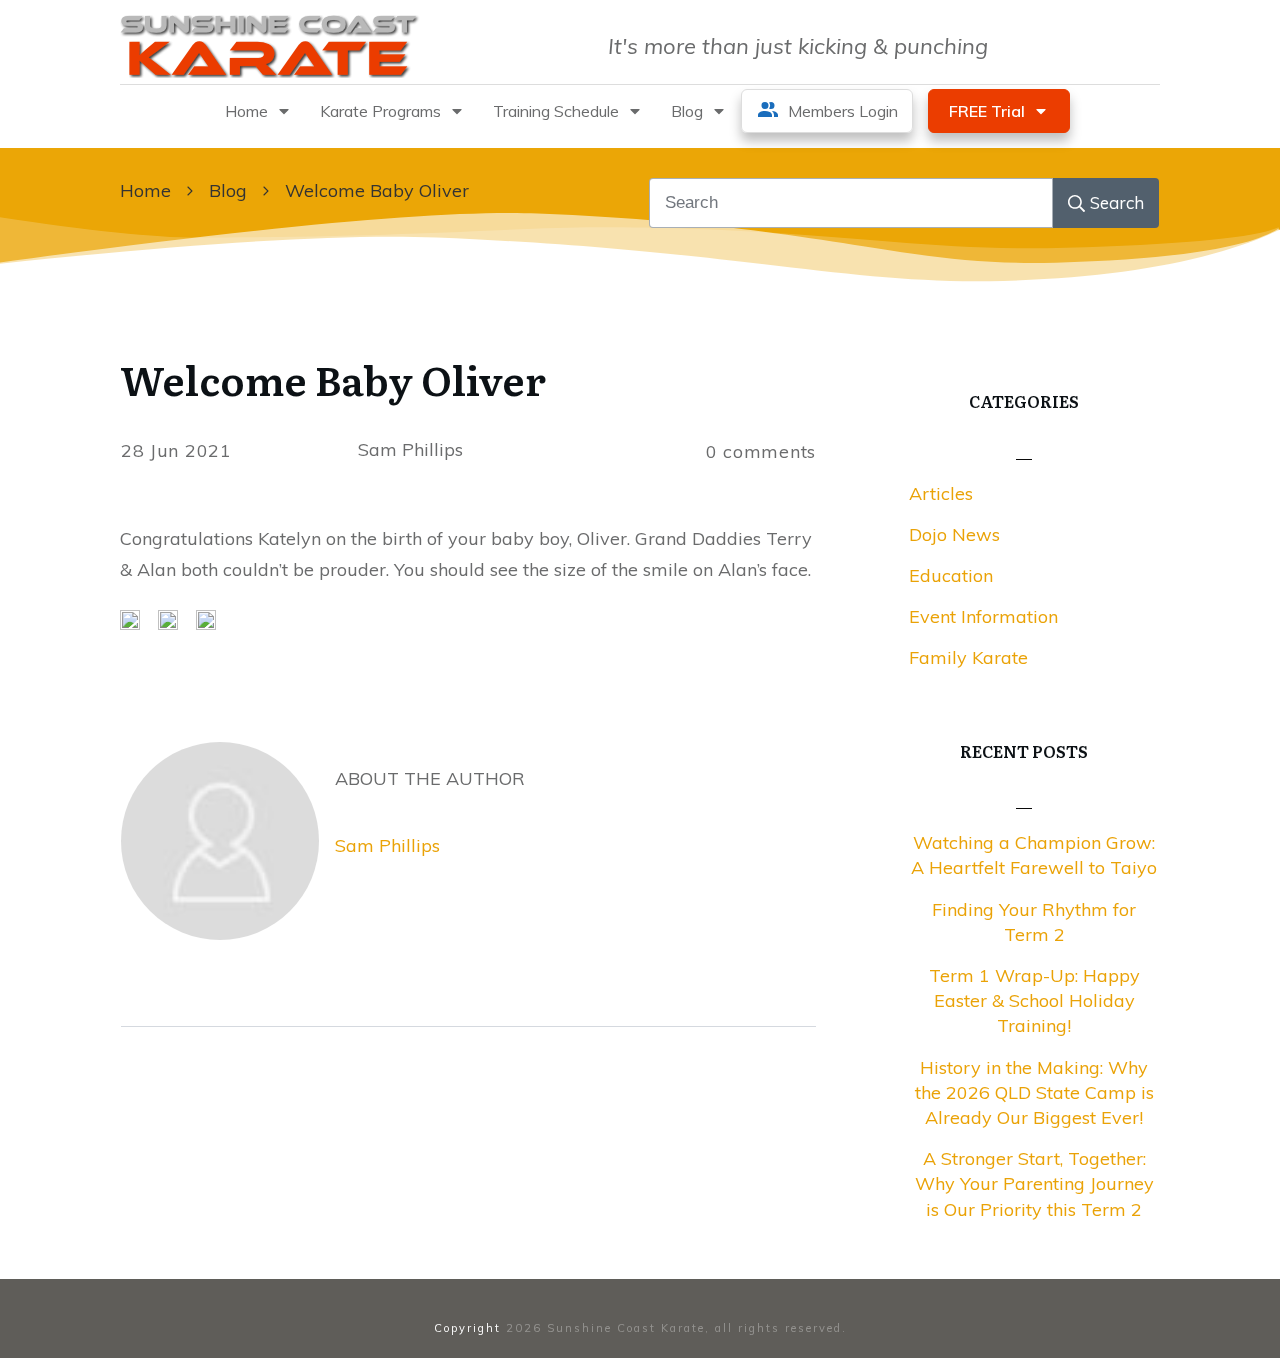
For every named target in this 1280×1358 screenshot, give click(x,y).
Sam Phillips (387, 845)
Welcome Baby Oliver (333, 378)
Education (951, 575)
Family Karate (968, 657)
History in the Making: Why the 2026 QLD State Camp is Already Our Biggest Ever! (1034, 1092)
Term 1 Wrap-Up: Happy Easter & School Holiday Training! (1034, 1000)
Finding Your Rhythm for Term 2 (1034, 922)
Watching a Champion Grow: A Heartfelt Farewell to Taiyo (1034, 855)
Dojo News (954, 534)
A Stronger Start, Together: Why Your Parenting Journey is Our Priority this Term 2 (1034, 1183)
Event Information (983, 616)
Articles (941, 493)
